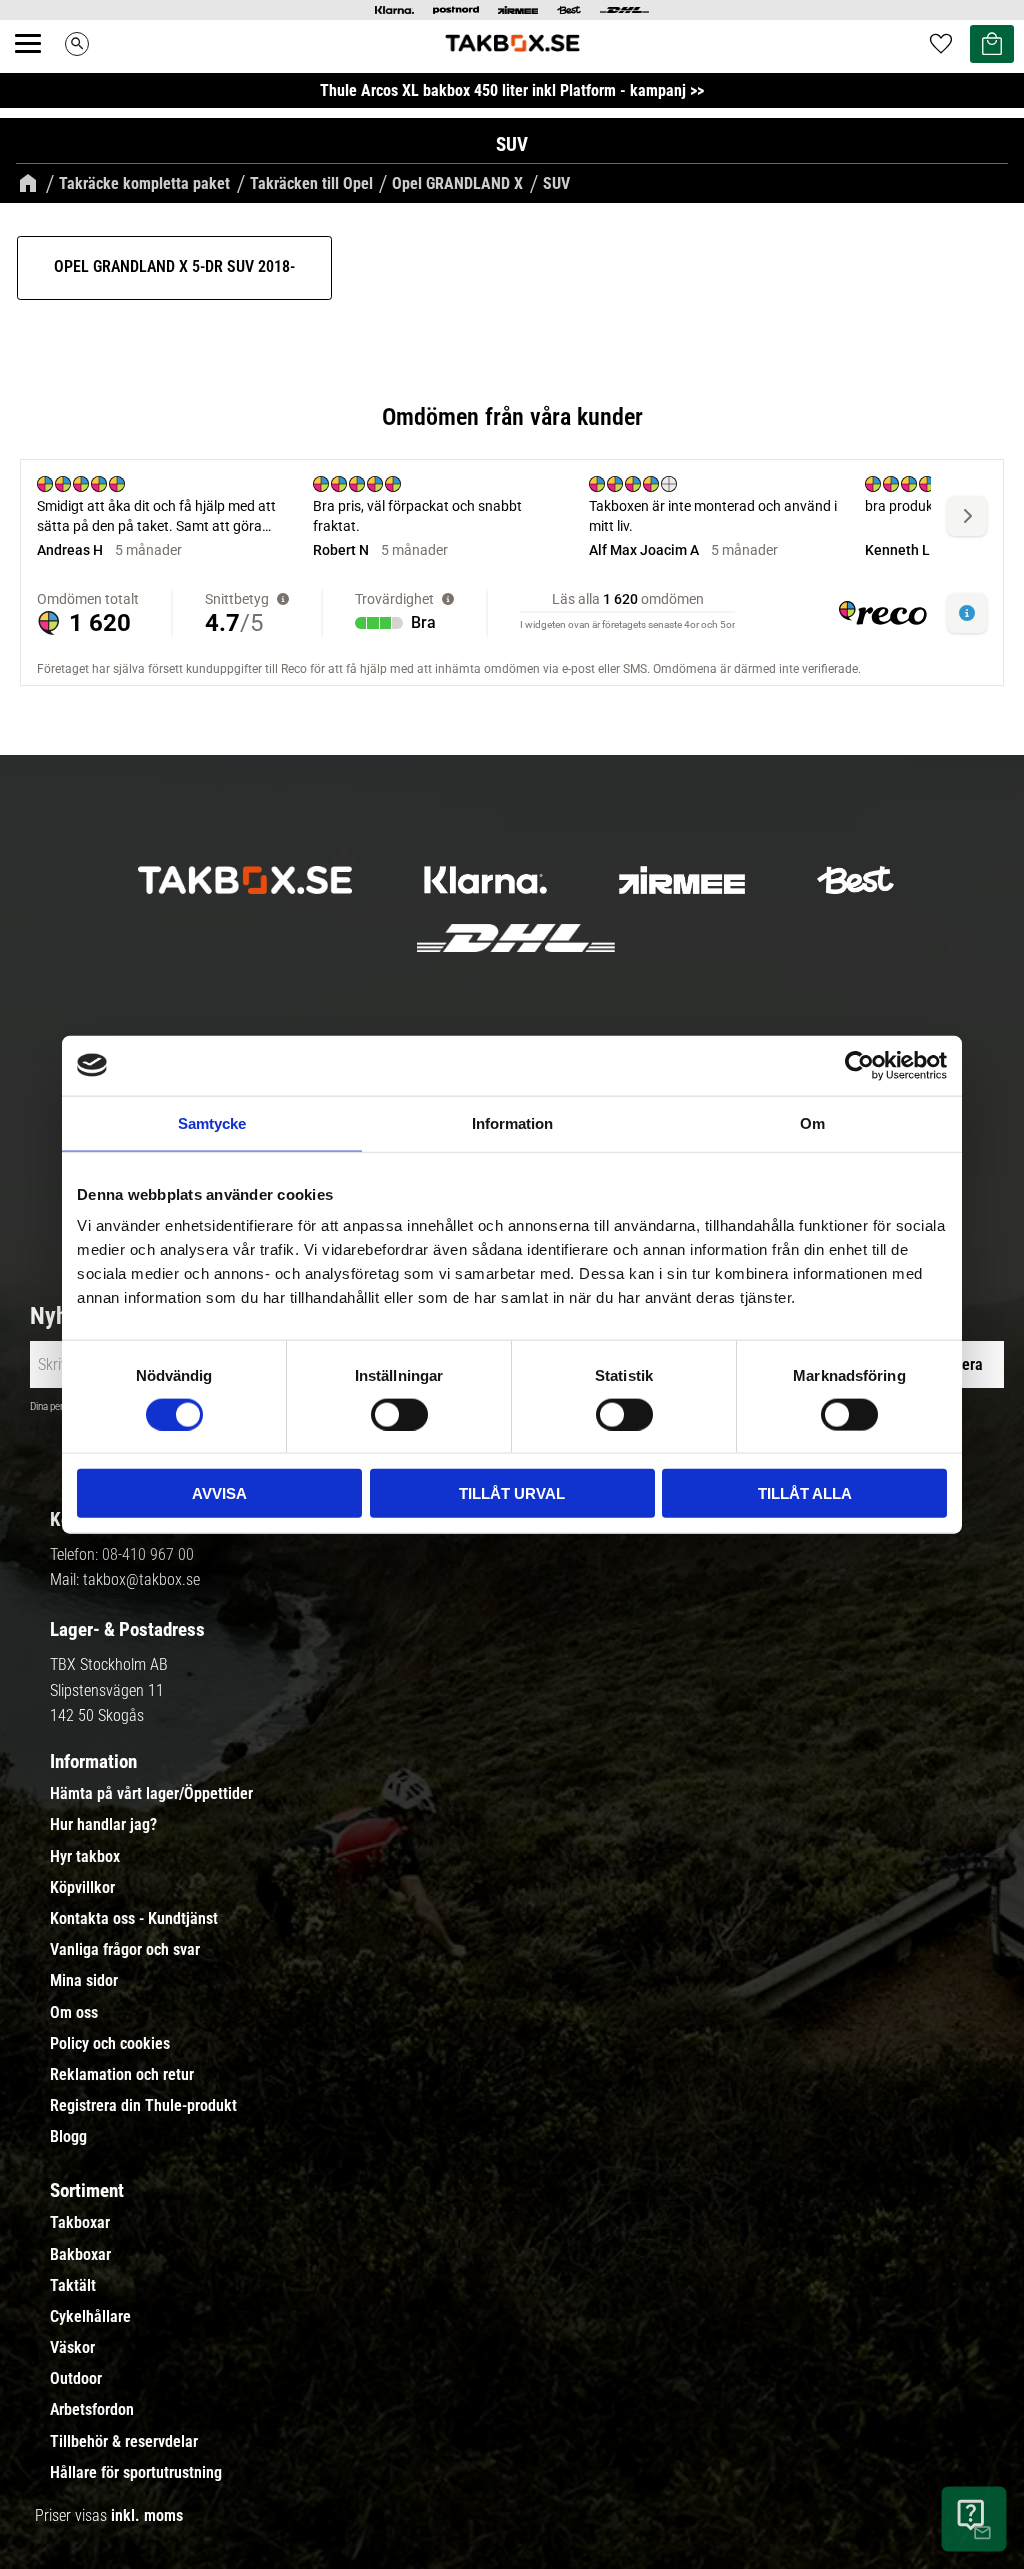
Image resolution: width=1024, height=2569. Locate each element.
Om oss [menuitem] (74, 2013)
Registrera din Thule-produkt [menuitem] (143, 2106)
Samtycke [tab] (212, 1122)
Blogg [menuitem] (68, 2137)
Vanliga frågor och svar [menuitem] (125, 1950)
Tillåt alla (805, 1493)
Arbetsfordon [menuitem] (92, 2410)
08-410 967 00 (148, 1554)
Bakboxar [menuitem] (80, 2255)
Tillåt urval (512, 1493)
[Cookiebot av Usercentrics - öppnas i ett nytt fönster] (859, 1065)
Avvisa (219, 1493)
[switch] (399, 1414)
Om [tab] (812, 1122)
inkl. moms (147, 2515)
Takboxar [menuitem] (80, 2223)
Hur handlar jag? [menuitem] (103, 1825)
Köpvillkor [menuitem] (82, 1888)
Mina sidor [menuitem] (84, 1981)
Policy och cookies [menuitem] (110, 2044)
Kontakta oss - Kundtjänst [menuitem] (134, 1919)
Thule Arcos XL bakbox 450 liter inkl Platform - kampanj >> (512, 90)
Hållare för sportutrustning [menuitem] (136, 2473)
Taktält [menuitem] (73, 2286)
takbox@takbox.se (141, 1579)
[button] (39, 66)
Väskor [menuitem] (72, 2348)
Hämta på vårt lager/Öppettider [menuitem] (151, 1794)
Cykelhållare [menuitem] (90, 2317)
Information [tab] (512, 1122)
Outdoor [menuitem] (76, 2379)
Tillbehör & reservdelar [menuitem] (124, 2442)
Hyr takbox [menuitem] (85, 1857)
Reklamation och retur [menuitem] (122, 2075)
